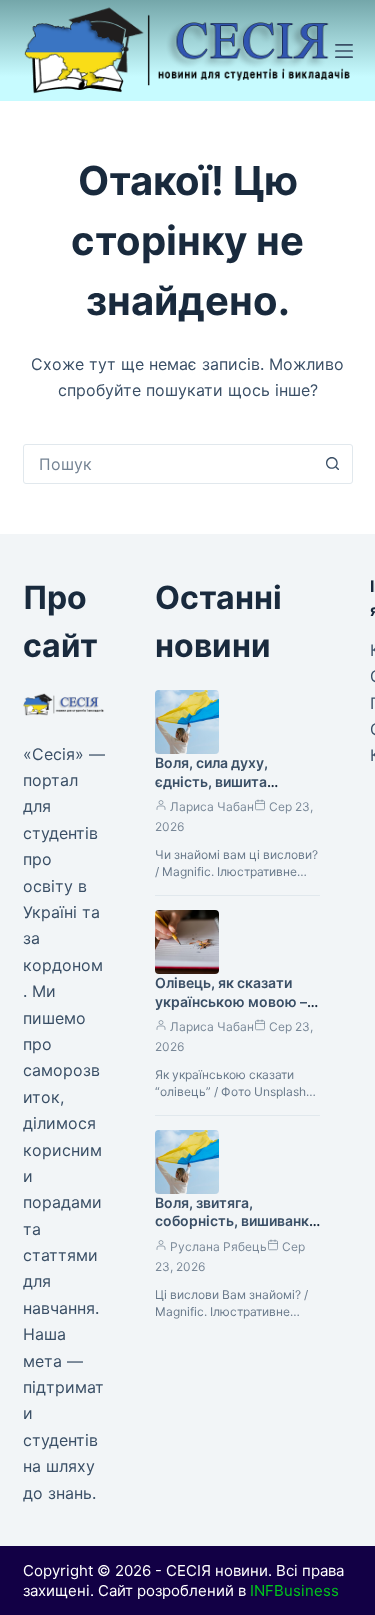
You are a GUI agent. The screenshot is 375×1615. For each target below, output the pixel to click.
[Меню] (344, 51)
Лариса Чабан (212, 806)
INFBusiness (294, 1590)
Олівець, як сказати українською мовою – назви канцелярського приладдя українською (235, 1011)
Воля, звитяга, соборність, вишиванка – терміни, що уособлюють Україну (236, 1231)
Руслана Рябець (218, 1246)
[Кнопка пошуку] (333, 464)
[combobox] (169, 464)
